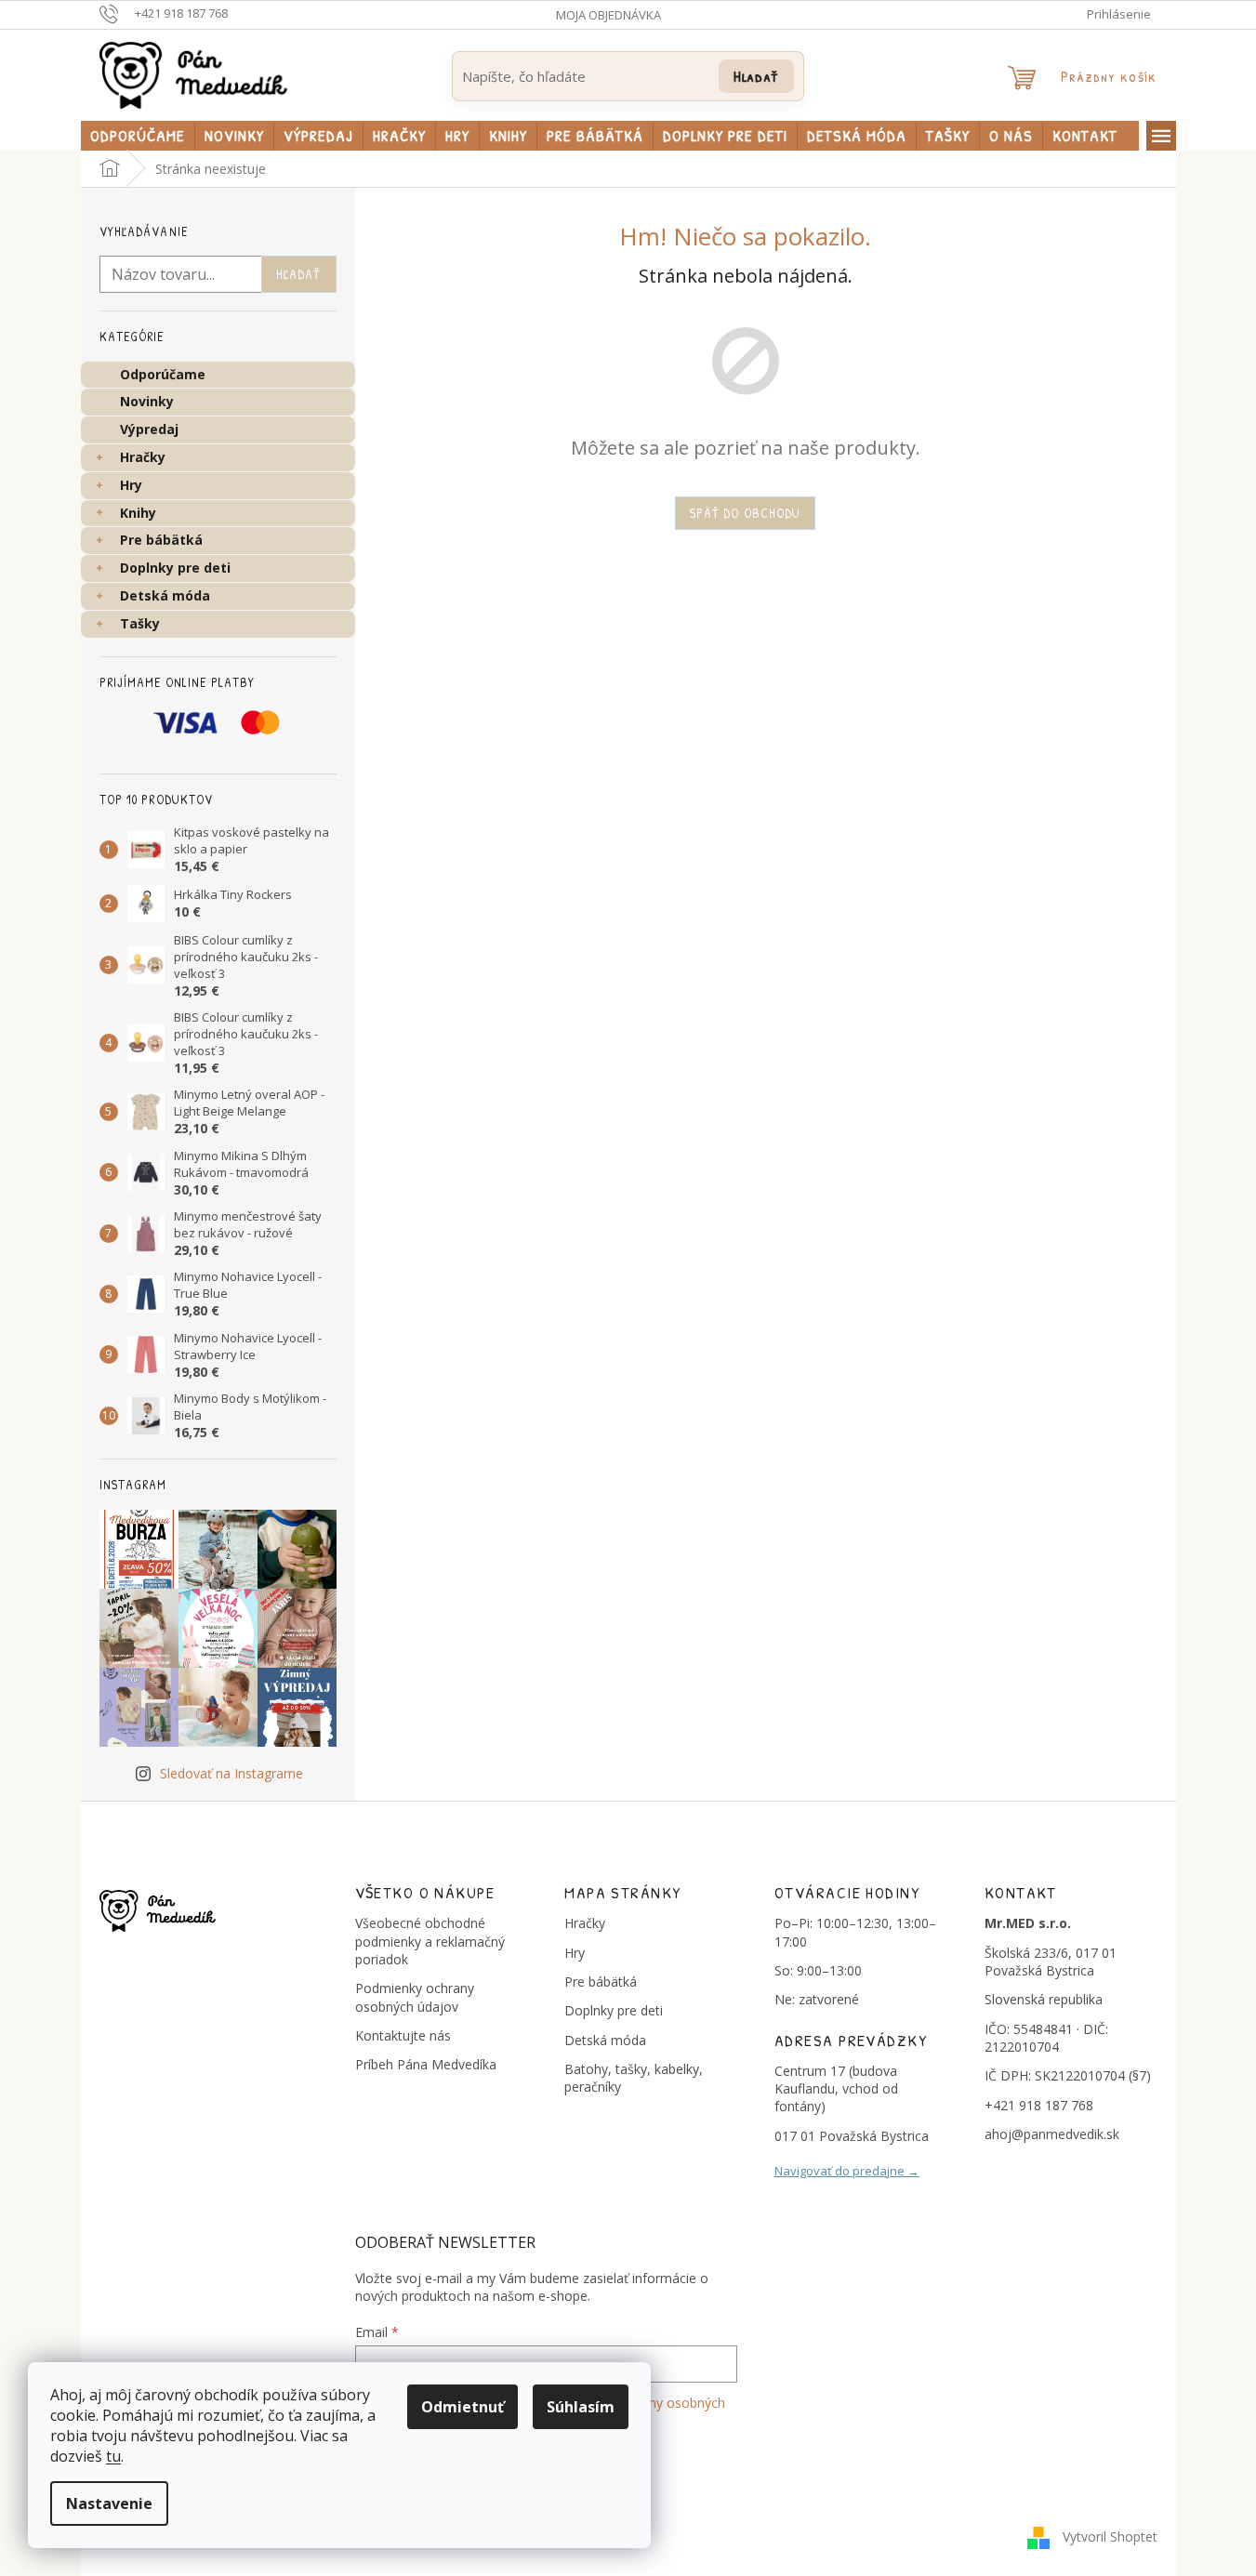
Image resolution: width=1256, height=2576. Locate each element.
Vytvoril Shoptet (1110, 2536)
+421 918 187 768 (1039, 2105)
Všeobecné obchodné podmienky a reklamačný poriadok (430, 1941)
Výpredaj (149, 429)
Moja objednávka (608, 15)
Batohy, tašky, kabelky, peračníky (634, 2078)
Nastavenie (109, 2503)
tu (113, 2456)
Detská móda (165, 595)
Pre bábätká (161, 540)
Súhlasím (581, 2407)
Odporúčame (163, 374)
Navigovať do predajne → (847, 2171)
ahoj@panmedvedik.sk (1052, 2134)
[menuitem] (138, 136)
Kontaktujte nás (403, 2035)
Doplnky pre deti (175, 568)
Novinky (147, 401)
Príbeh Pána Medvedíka (426, 2064)
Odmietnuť (463, 2407)
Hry (131, 485)
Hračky (143, 457)
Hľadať (756, 76)
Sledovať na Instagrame (231, 1773)
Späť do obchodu (746, 513)
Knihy (138, 513)
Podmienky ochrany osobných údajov (415, 1997)
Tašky (140, 623)
